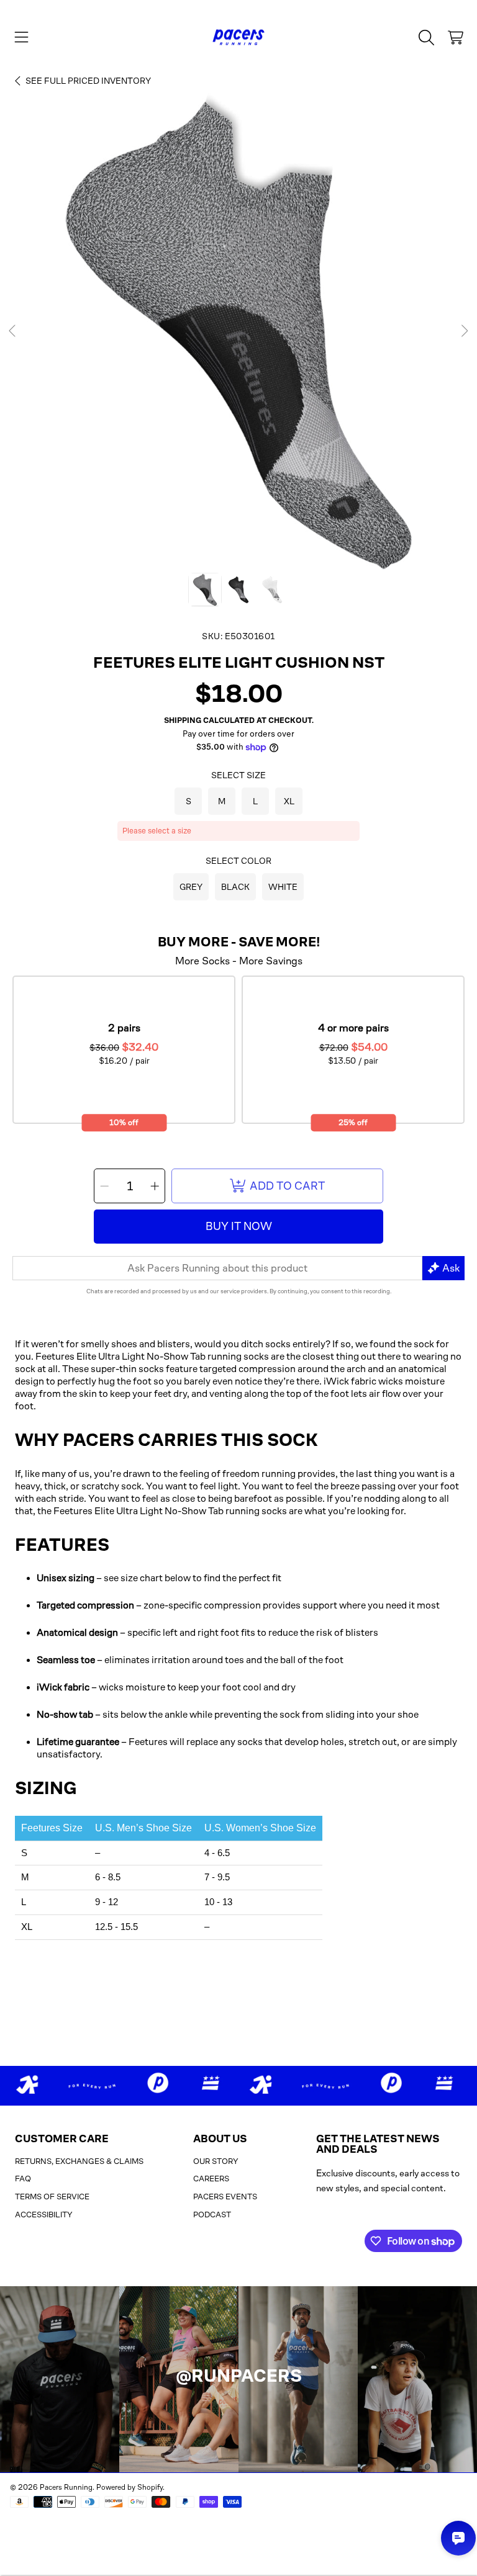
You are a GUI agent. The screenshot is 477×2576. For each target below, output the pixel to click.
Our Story (216, 2161)
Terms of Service (52, 2197)
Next (464, 331)
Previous (13, 331)
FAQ (23, 2179)
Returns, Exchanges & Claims (79, 2161)
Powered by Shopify (129, 2487)
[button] (22, 37)
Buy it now (239, 1226)
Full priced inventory (88, 81)
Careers (211, 2179)
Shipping (183, 720)
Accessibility (44, 2215)
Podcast (212, 2215)
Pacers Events (225, 2197)
